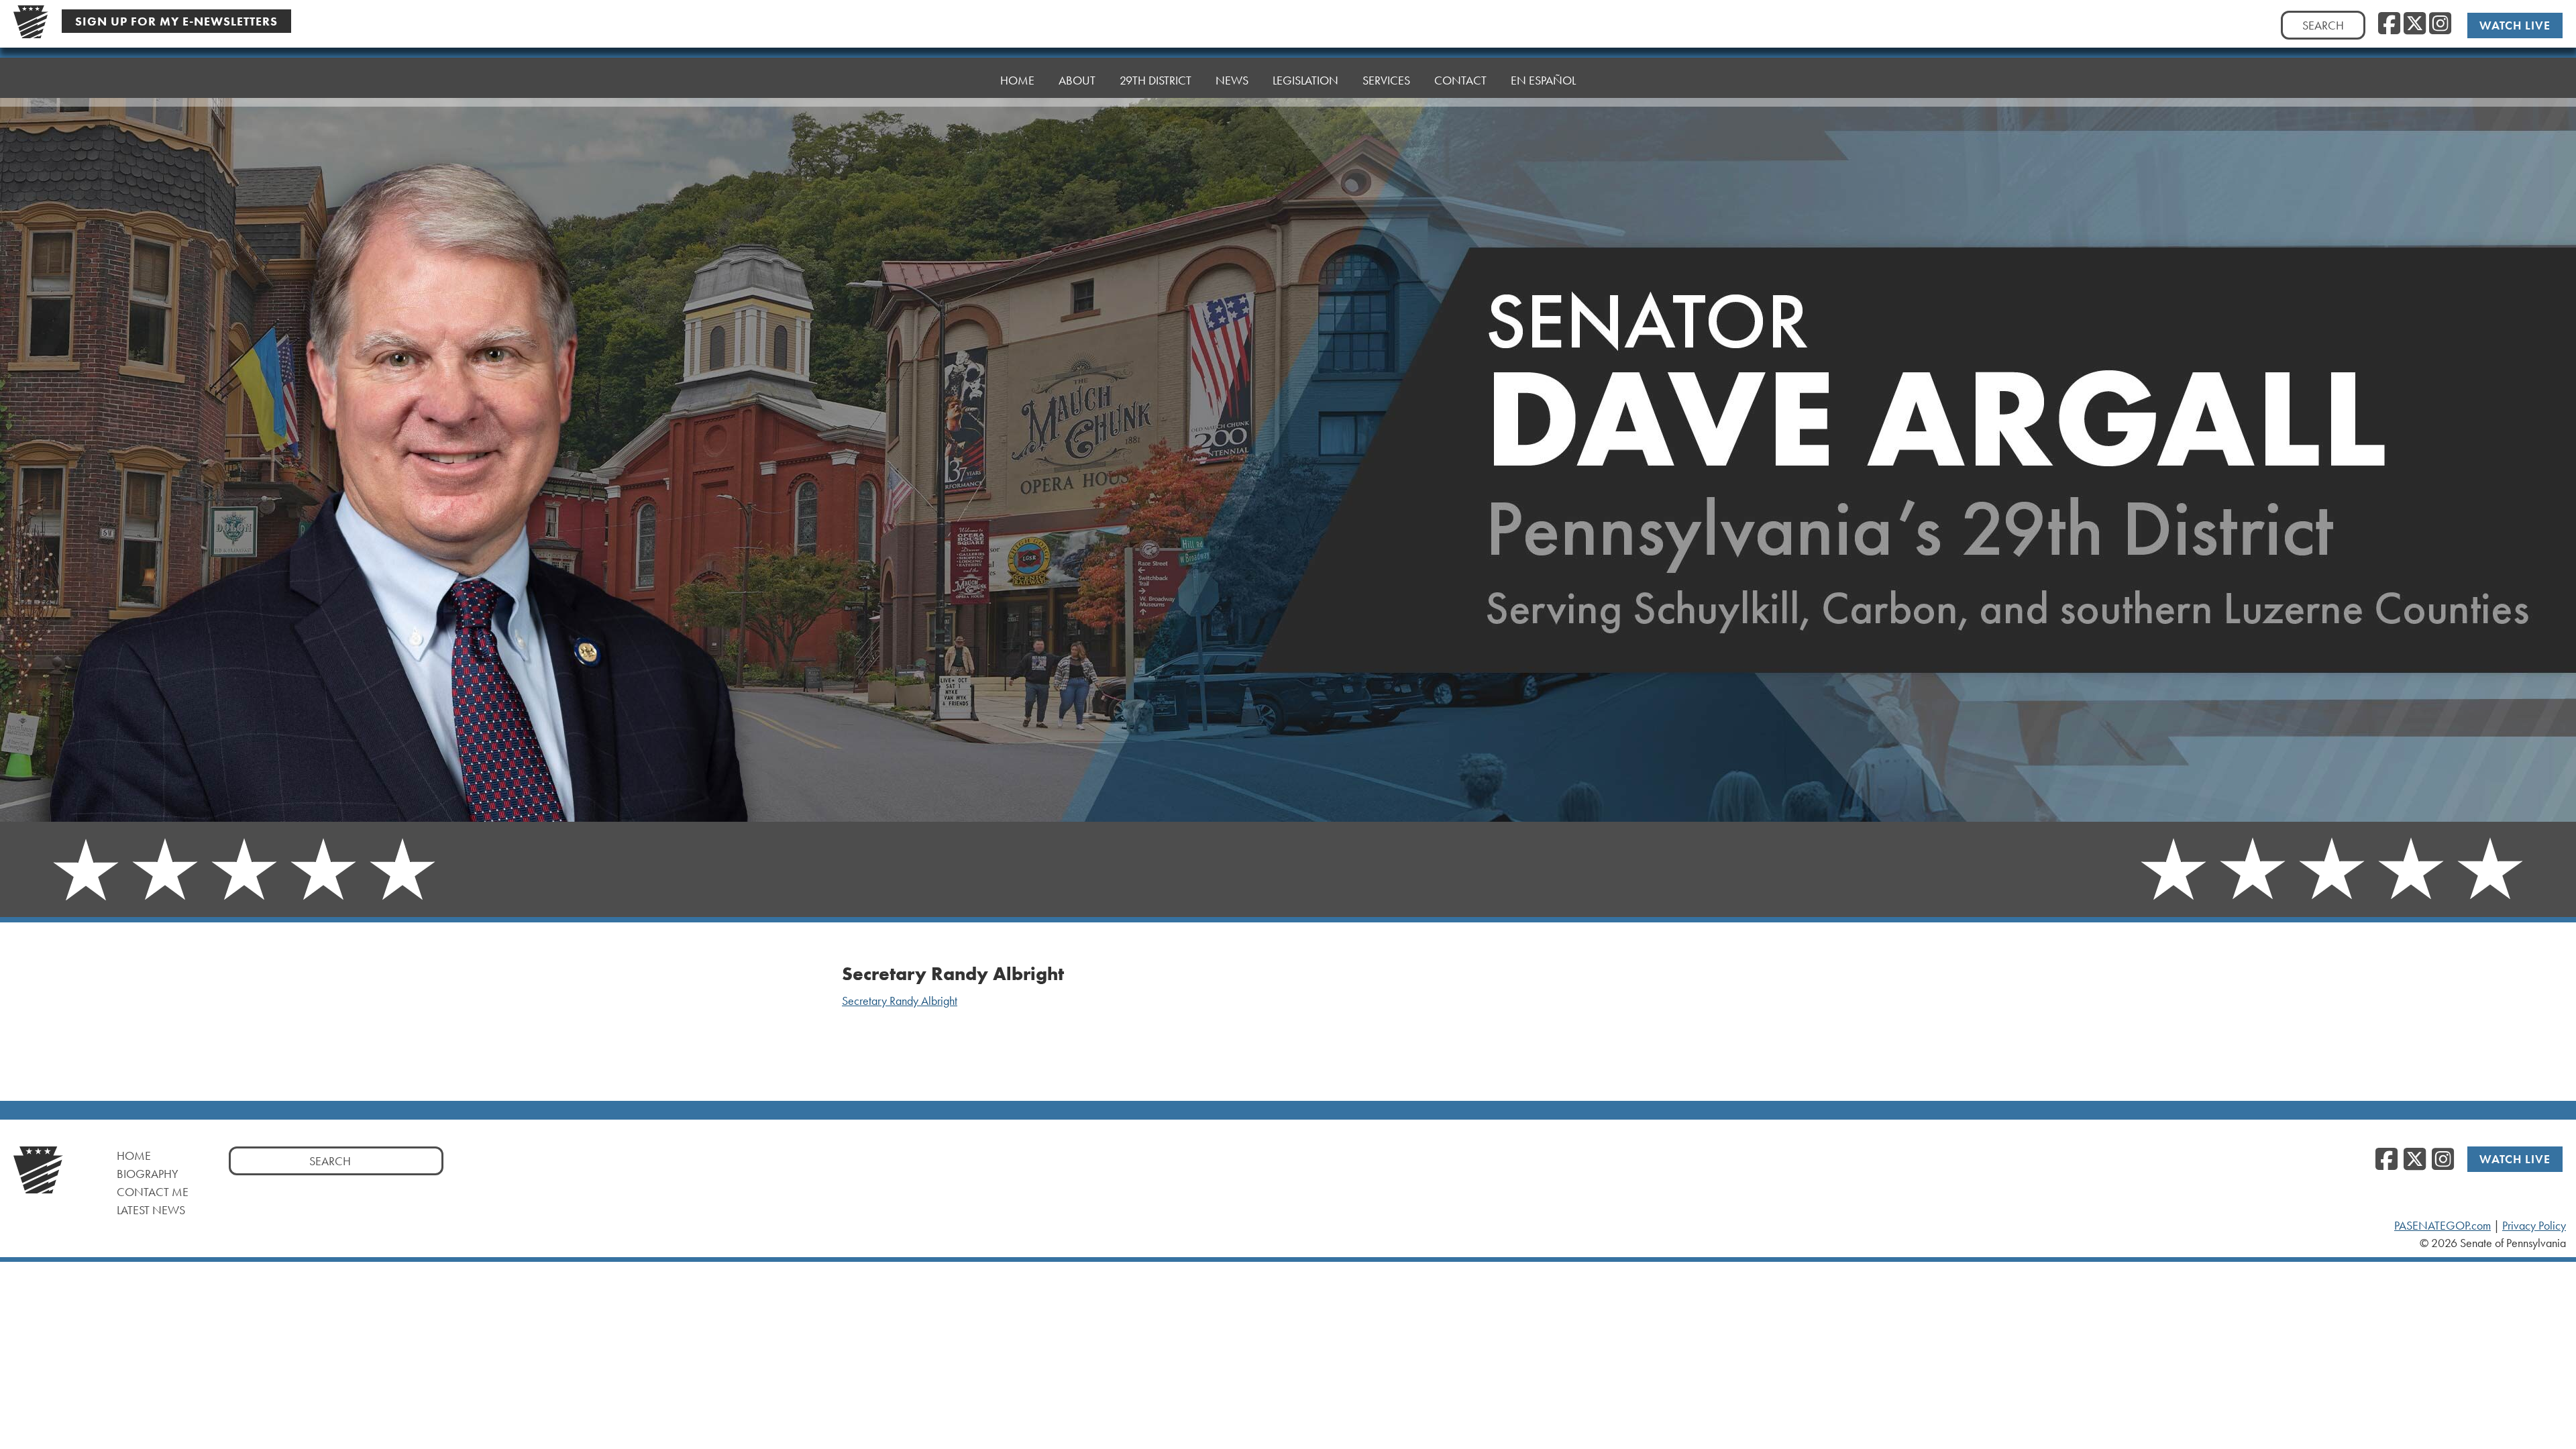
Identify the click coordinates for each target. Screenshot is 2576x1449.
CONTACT (1460, 80)
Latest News (151, 1210)
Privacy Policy (2534, 1226)
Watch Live (2515, 25)
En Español (1543, 80)
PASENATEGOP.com (2443, 1226)
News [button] (1232, 80)
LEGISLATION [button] (1305, 80)
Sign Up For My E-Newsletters (176, 21)
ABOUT (1077, 80)
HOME (1017, 80)
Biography (148, 1174)
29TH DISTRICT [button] (1156, 80)
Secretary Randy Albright (900, 1001)
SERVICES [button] (1386, 80)
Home (134, 1156)
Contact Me (153, 1192)
